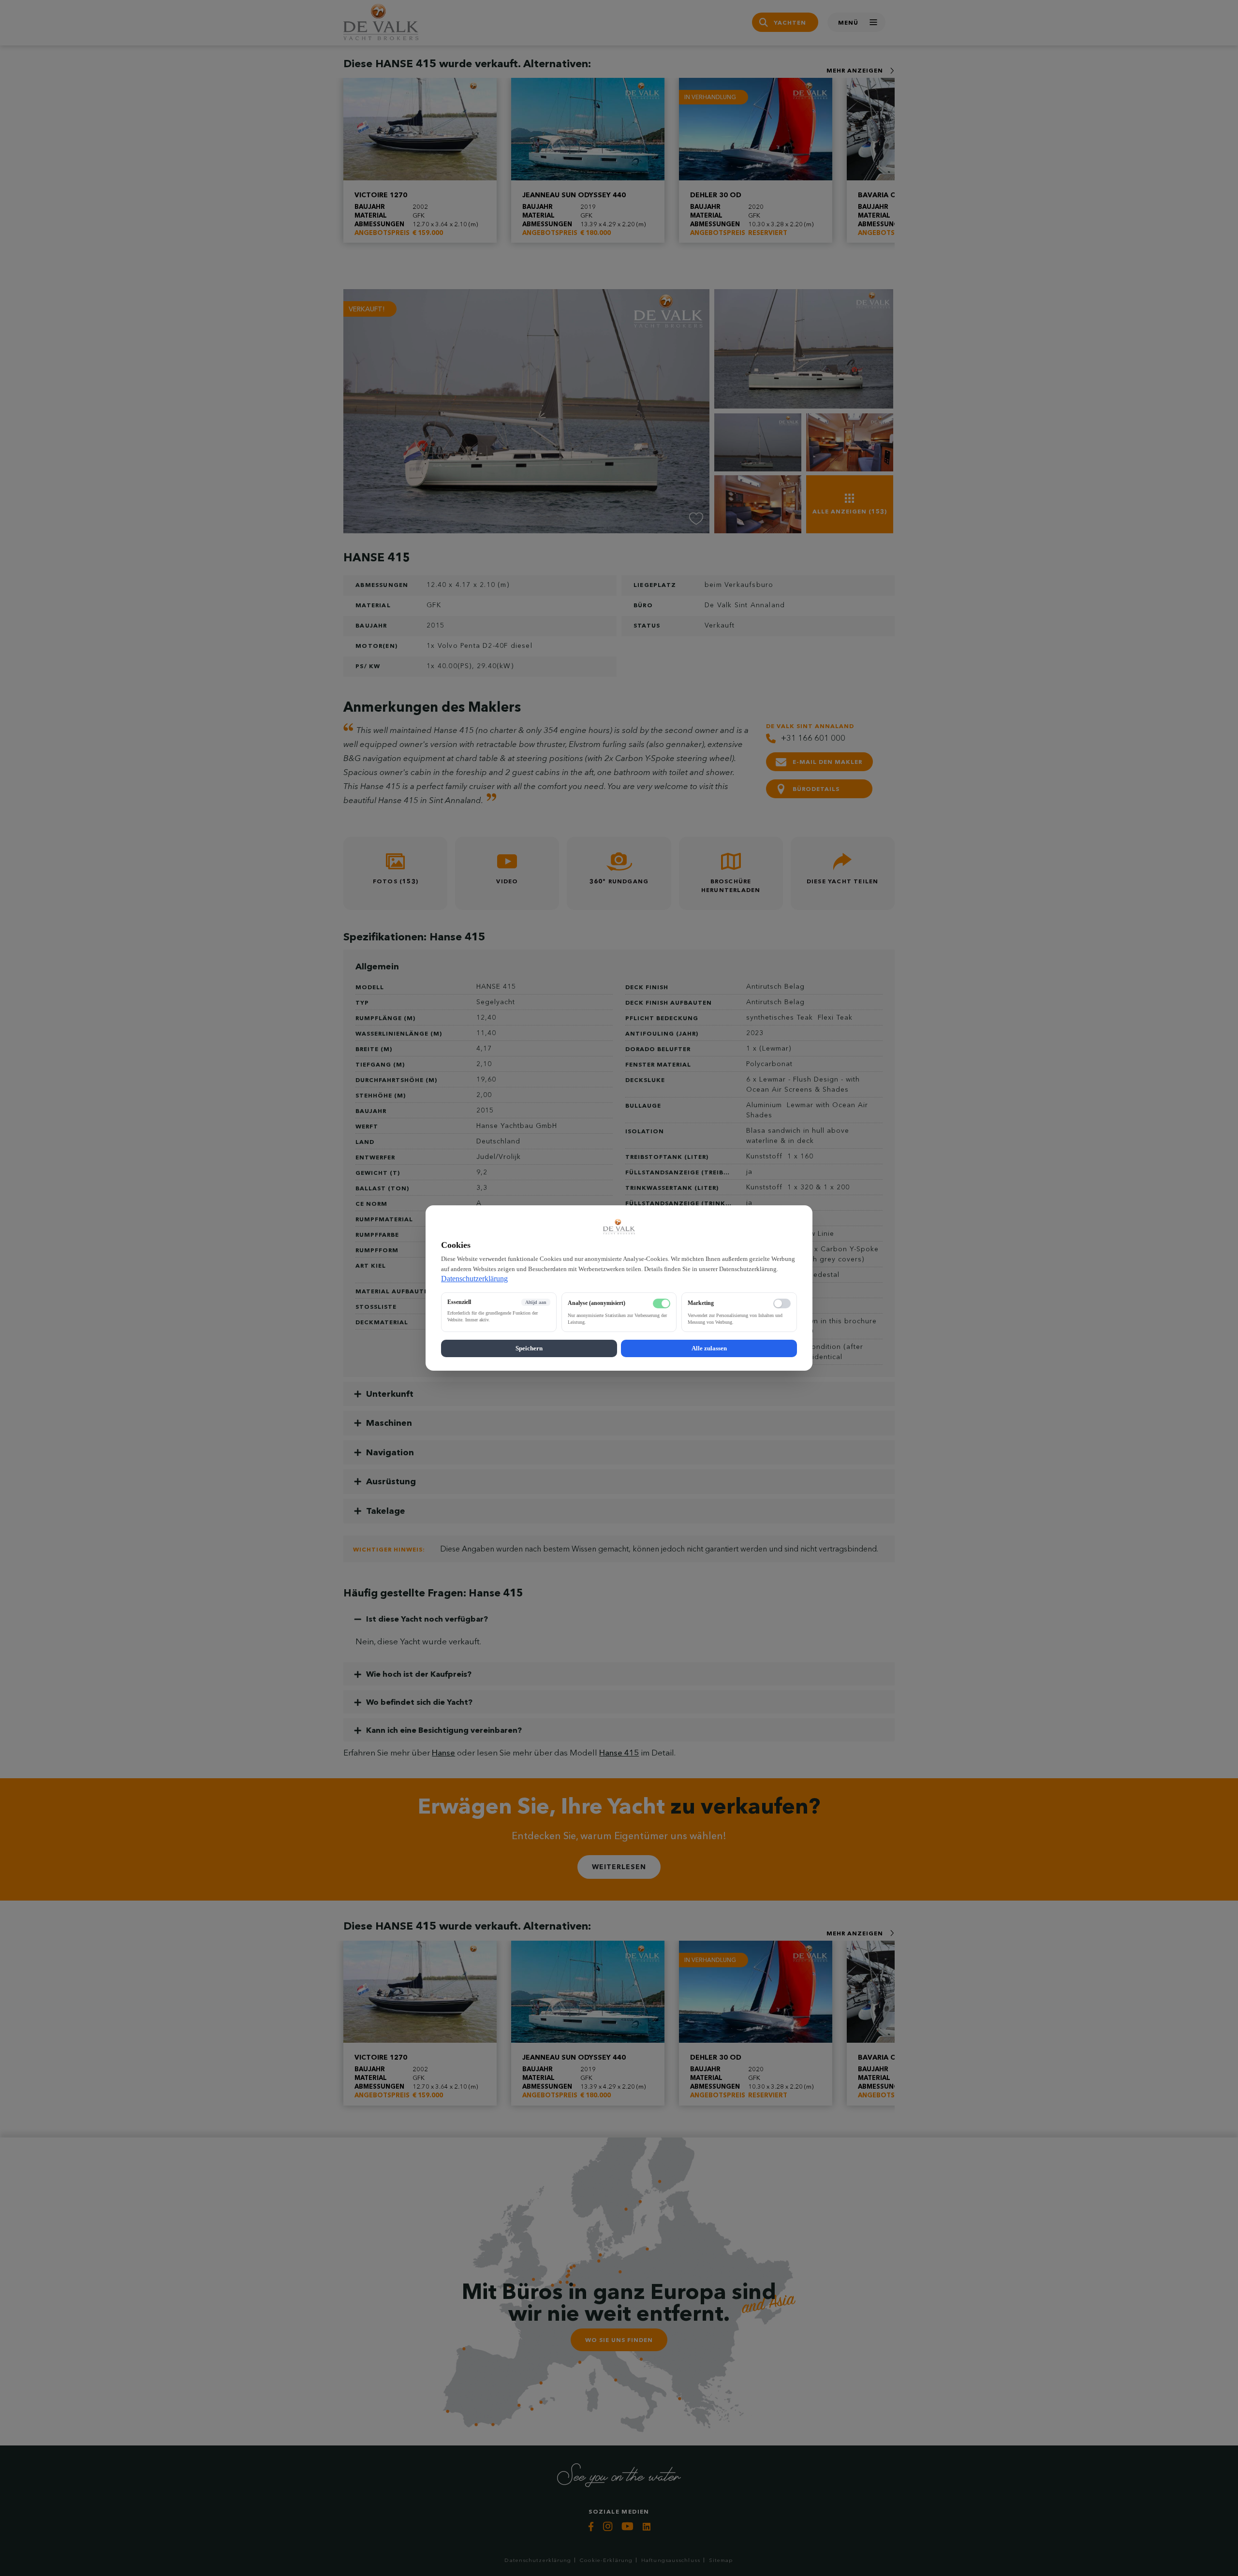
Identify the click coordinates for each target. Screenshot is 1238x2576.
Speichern (529, 1348)
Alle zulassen (709, 1348)
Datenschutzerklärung (474, 1279)
